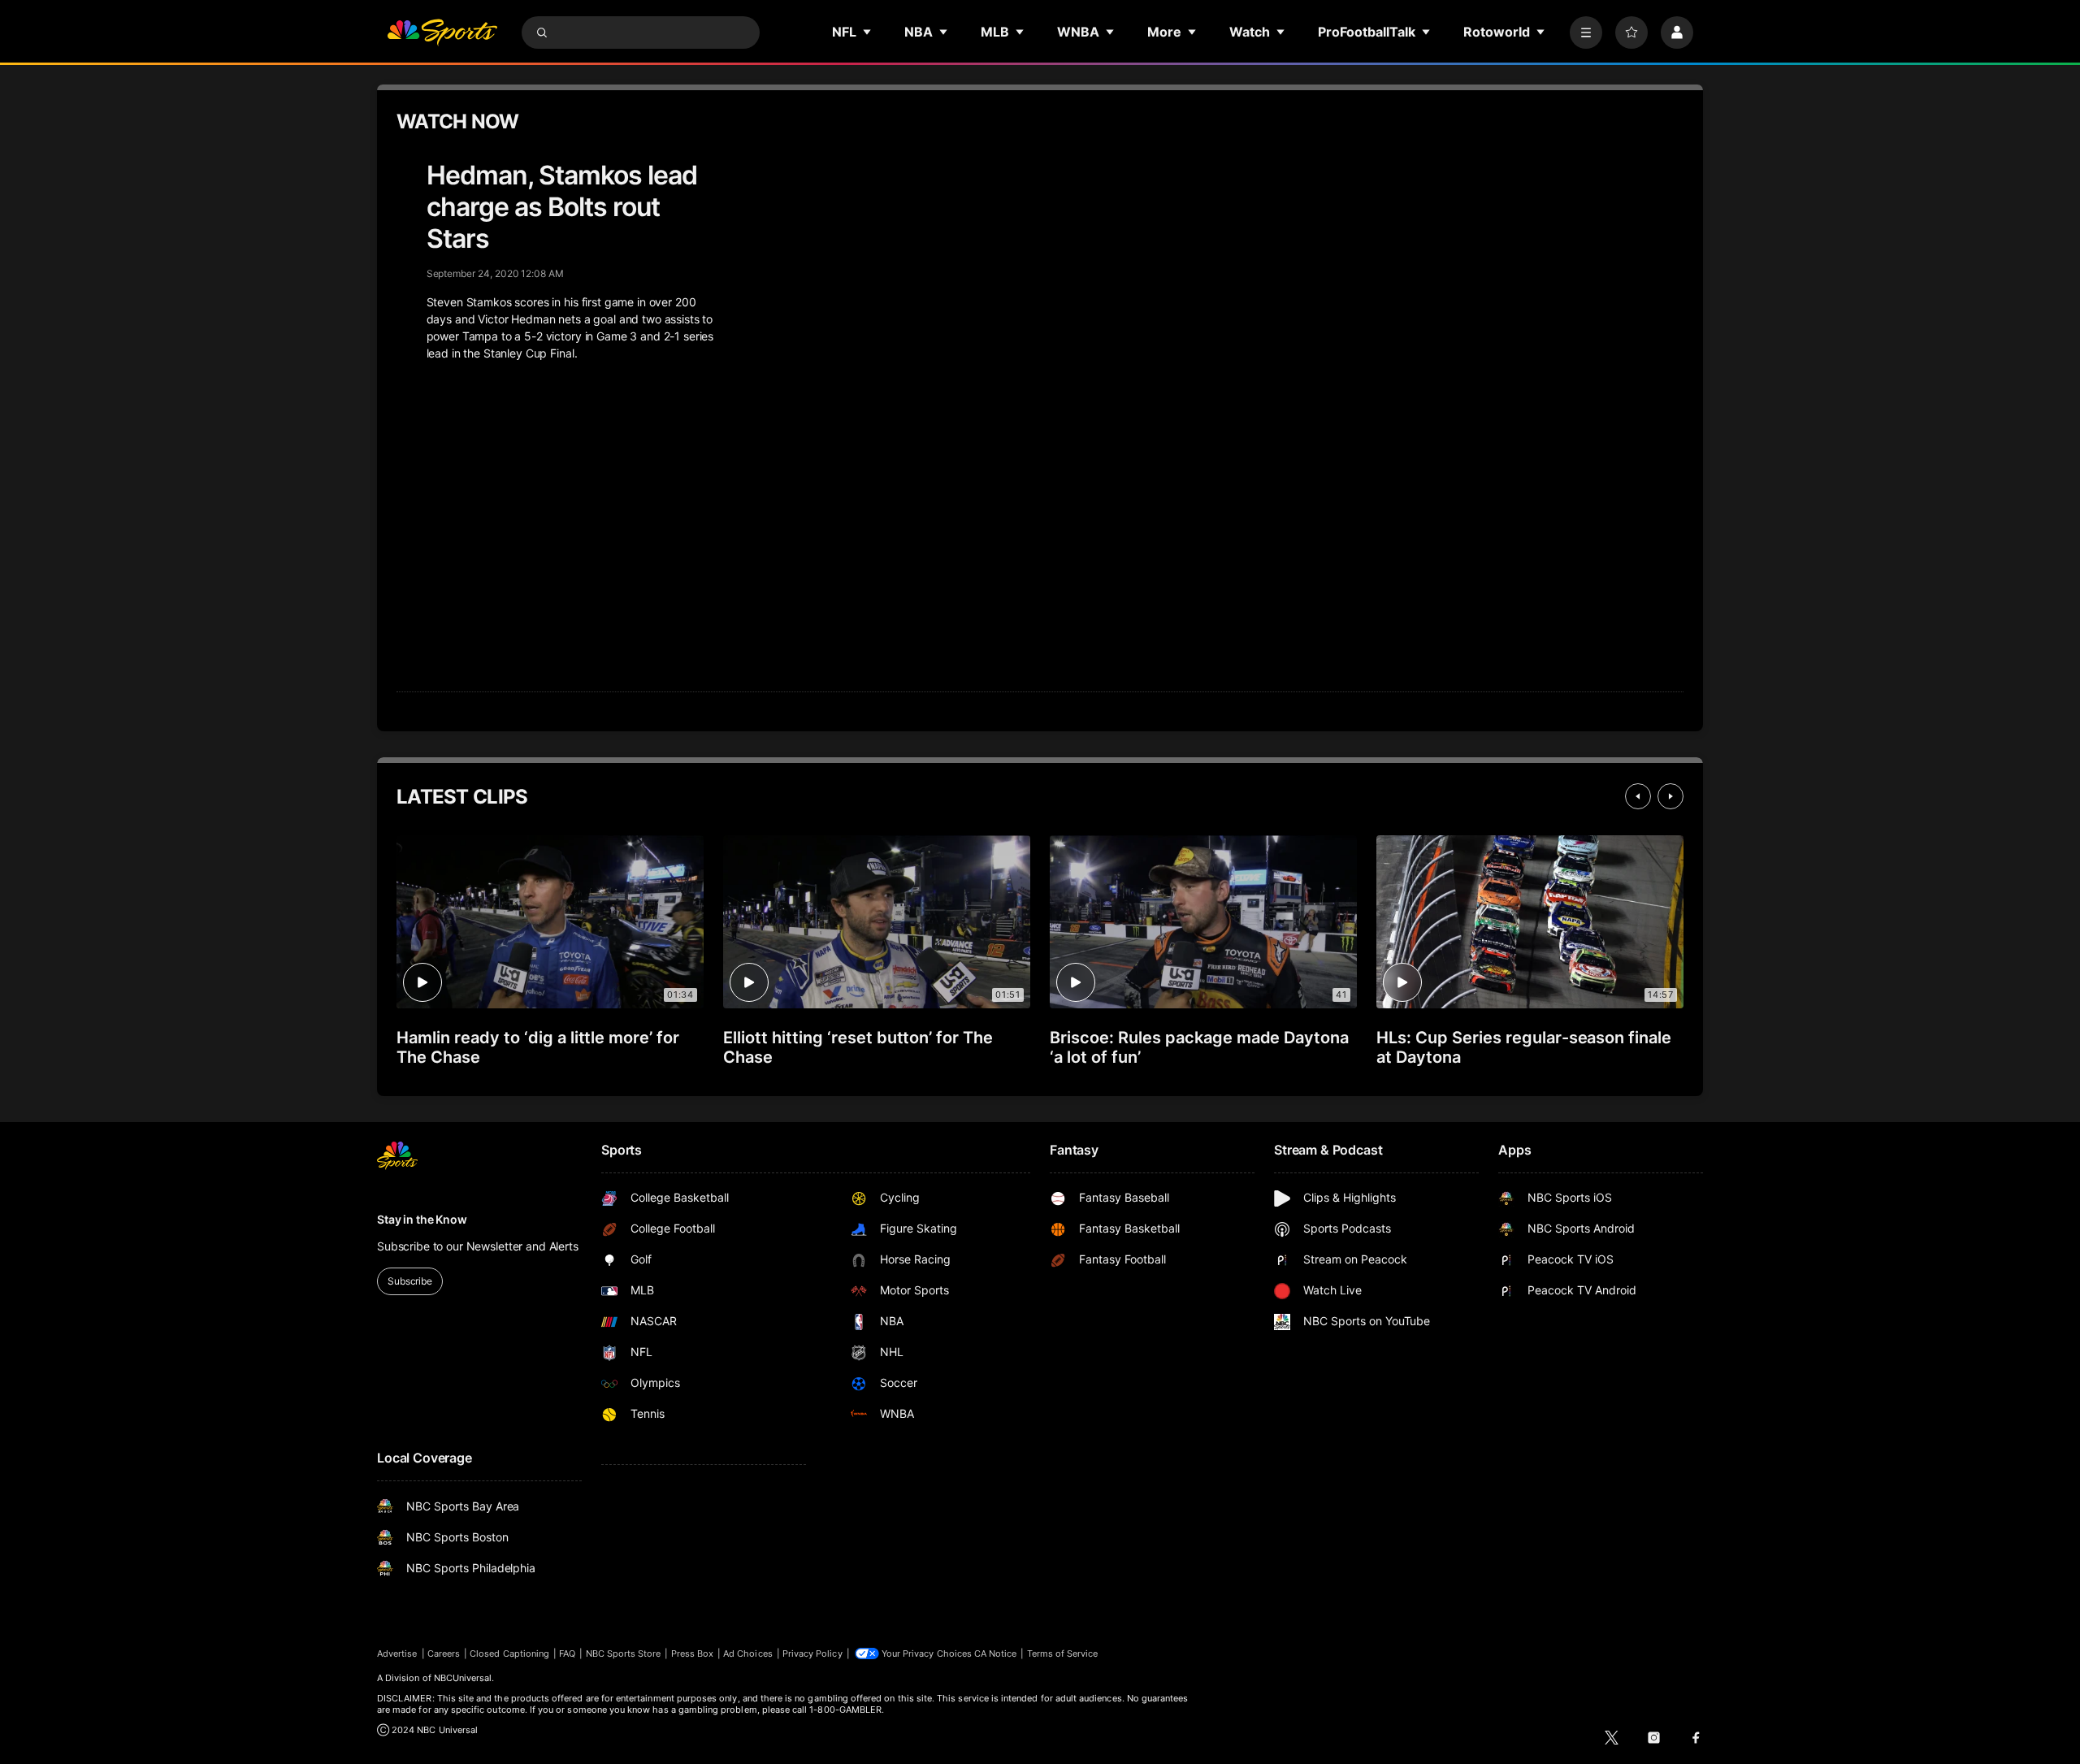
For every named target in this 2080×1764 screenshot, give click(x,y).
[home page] (442, 33)
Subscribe (410, 1281)
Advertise (397, 1653)
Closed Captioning (509, 1653)
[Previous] (1638, 796)
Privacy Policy (812, 1653)
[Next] (1670, 796)
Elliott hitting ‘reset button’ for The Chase (858, 1047)
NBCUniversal (463, 1678)
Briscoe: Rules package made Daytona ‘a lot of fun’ (1199, 1047)
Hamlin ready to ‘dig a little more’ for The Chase (538, 1047)
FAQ (567, 1653)
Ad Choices (748, 1653)
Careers (444, 1653)
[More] (1586, 33)
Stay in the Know (422, 1219)
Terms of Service (1063, 1653)
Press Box (693, 1653)
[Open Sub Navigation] (868, 32)
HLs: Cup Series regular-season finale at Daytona (1524, 1047)
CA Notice (996, 1653)
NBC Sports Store (624, 1653)
